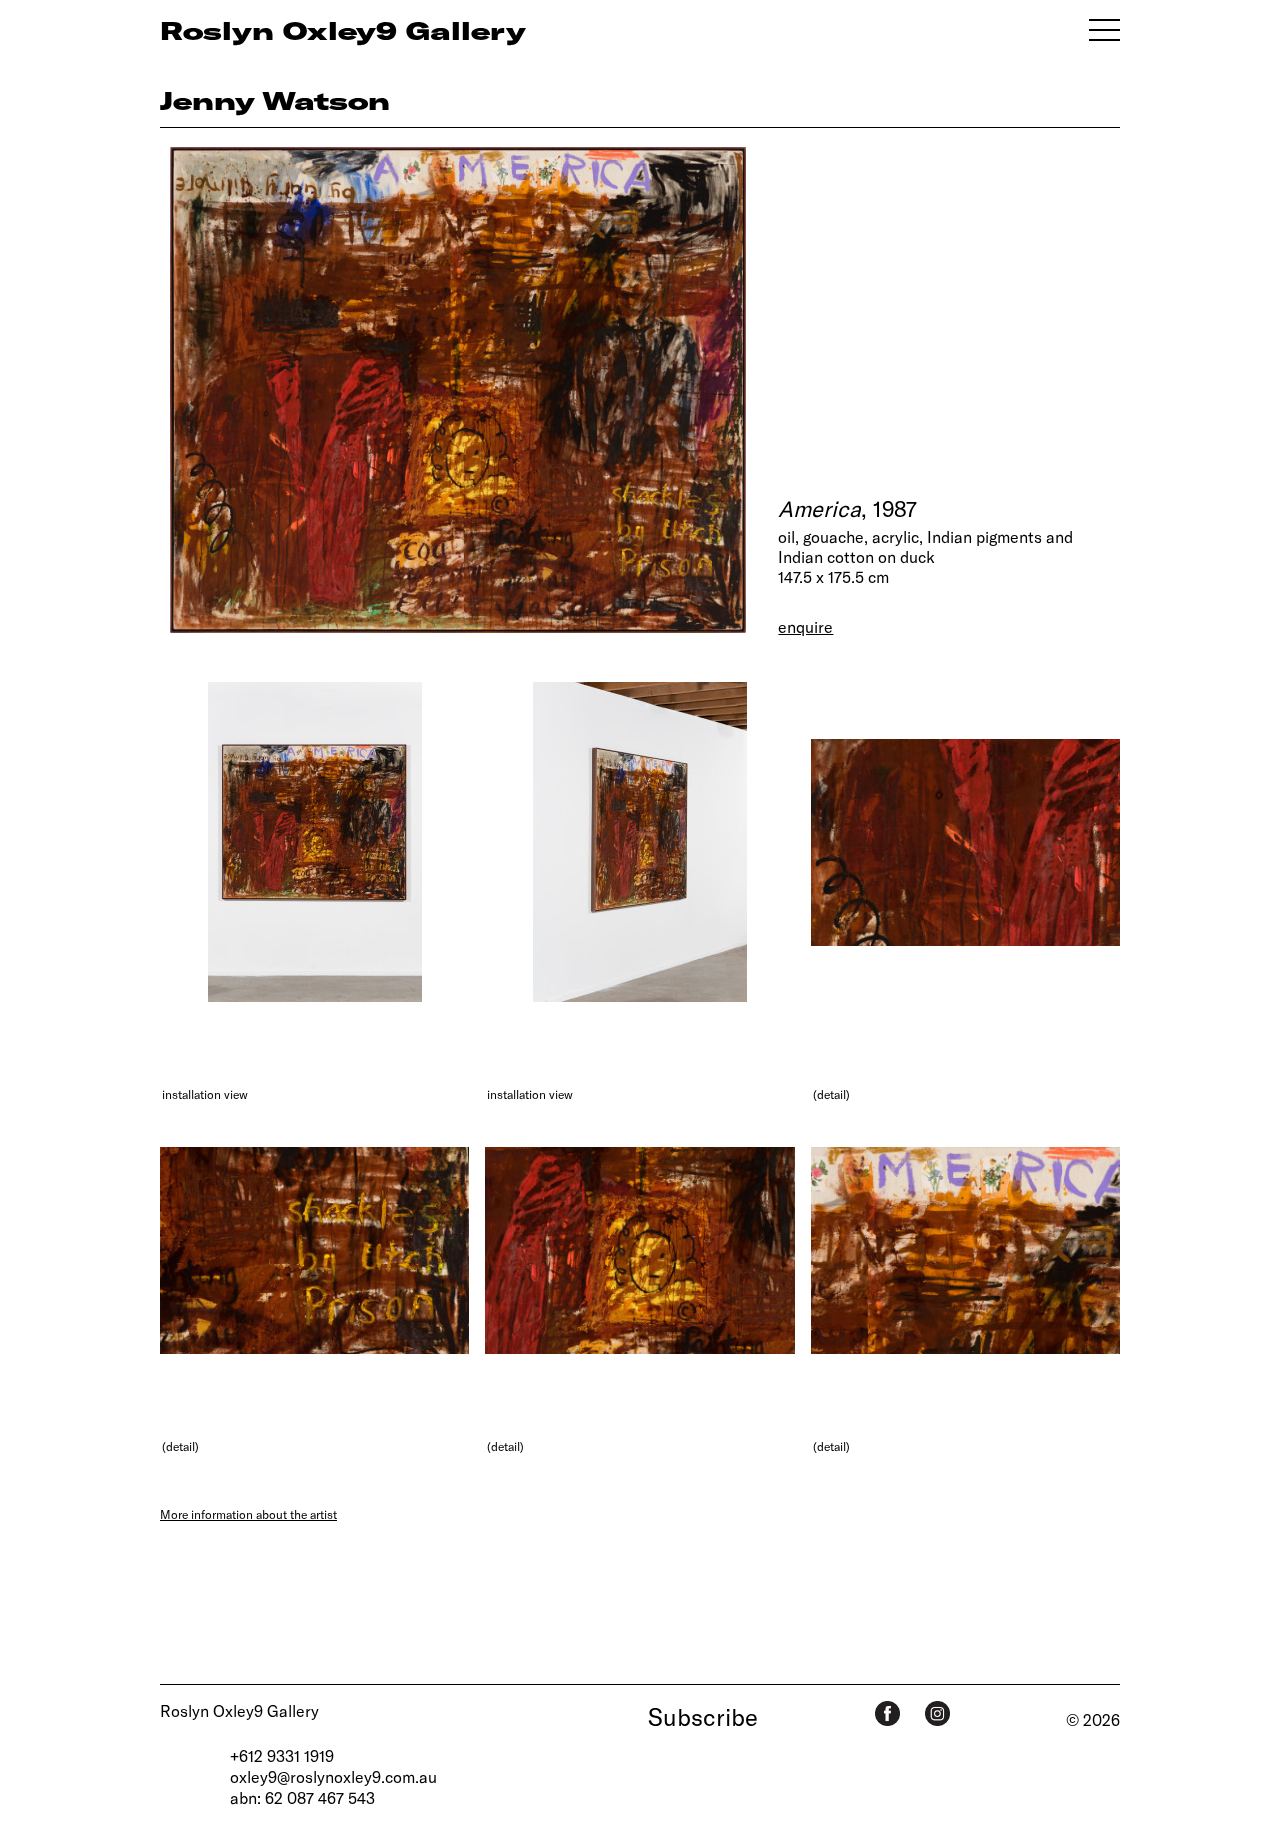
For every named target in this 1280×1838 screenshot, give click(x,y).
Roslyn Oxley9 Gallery (239, 1710)
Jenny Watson (275, 100)
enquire (805, 626)
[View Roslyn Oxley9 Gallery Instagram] (937, 1713)
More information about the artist (248, 1514)
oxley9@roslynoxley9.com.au (333, 1776)
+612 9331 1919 (282, 1755)
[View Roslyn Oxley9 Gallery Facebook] (887, 1713)
